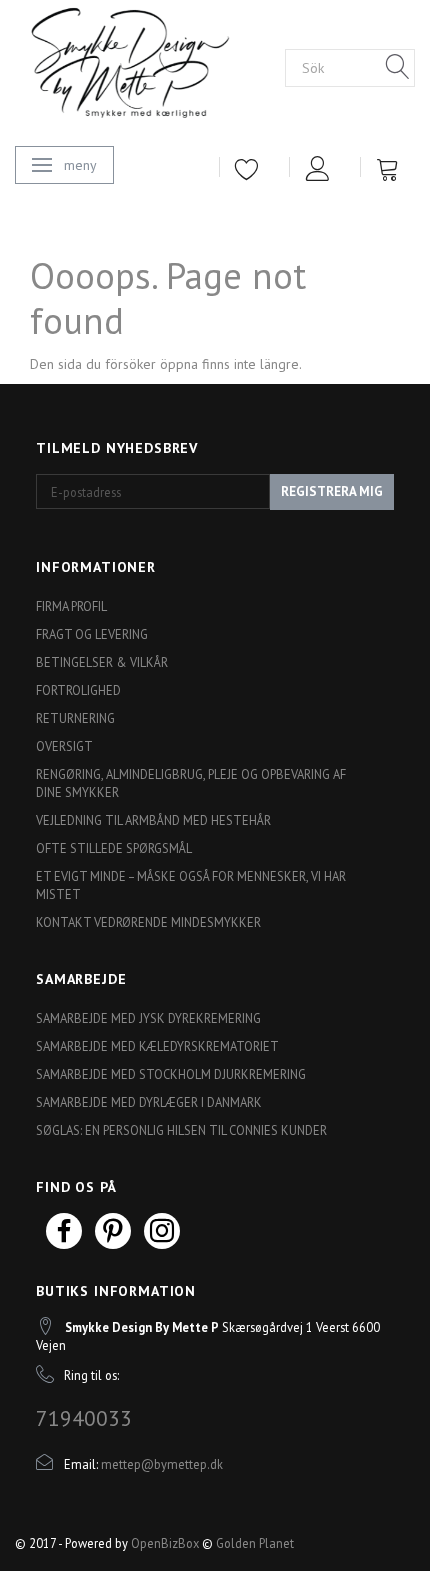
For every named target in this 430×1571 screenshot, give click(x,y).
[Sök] (398, 68)
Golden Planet (255, 1543)
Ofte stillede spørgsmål (114, 848)
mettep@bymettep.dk (162, 1464)
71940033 (84, 1418)
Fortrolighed (78, 690)
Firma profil (71, 606)
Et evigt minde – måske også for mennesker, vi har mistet (191, 885)
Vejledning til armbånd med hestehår (153, 820)
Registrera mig (332, 491)
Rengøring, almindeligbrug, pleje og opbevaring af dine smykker (191, 783)
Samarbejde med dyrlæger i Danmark (149, 1102)
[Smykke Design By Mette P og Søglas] (150, 66)
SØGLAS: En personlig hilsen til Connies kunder (181, 1130)
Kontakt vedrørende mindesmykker (148, 922)
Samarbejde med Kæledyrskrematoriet (157, 1046)
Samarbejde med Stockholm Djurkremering (171, 1074)
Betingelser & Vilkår (102, 662)
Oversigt (64, 746)
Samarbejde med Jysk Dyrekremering (148, 1018)
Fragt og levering (92, 634)
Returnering (75, 718)
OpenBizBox (165, 1543)
